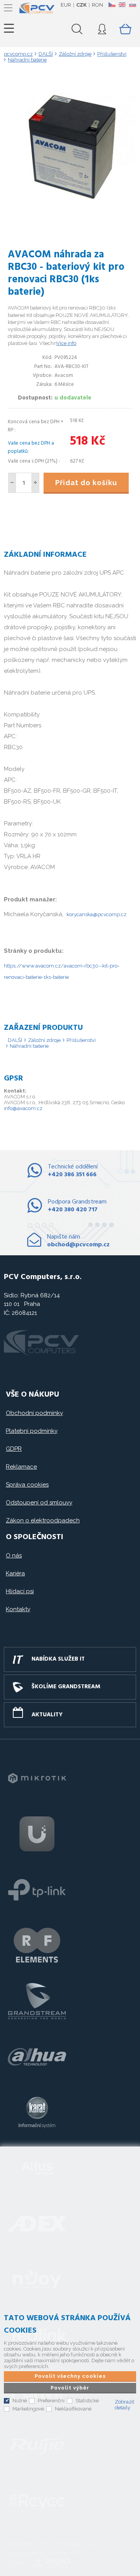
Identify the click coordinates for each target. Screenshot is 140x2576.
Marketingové (28, 2409)
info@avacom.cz (23, 1108)
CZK (81, 5)
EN (122, 5)
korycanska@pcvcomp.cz (96, 914)
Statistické (87, 2401)
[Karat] (37, 2112)
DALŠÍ (15, 1040)
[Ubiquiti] (37, 1834)
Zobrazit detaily (124, 2405)
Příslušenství (81, 1040)
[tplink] (37, 1890)
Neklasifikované (73, 2409)
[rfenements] (37, 1945)
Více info (66, 343)
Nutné (20, 2401)
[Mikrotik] (37, 1778)
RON (97, 5)
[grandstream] (37, 2001)
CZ (112, 5)
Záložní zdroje (44, 1040)
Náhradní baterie (29, 1046)
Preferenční (51, 2401)
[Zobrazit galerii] (70, 213)
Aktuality (47, 1715)
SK (132, 5)
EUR (66, 5)
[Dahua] (37, 2057)
